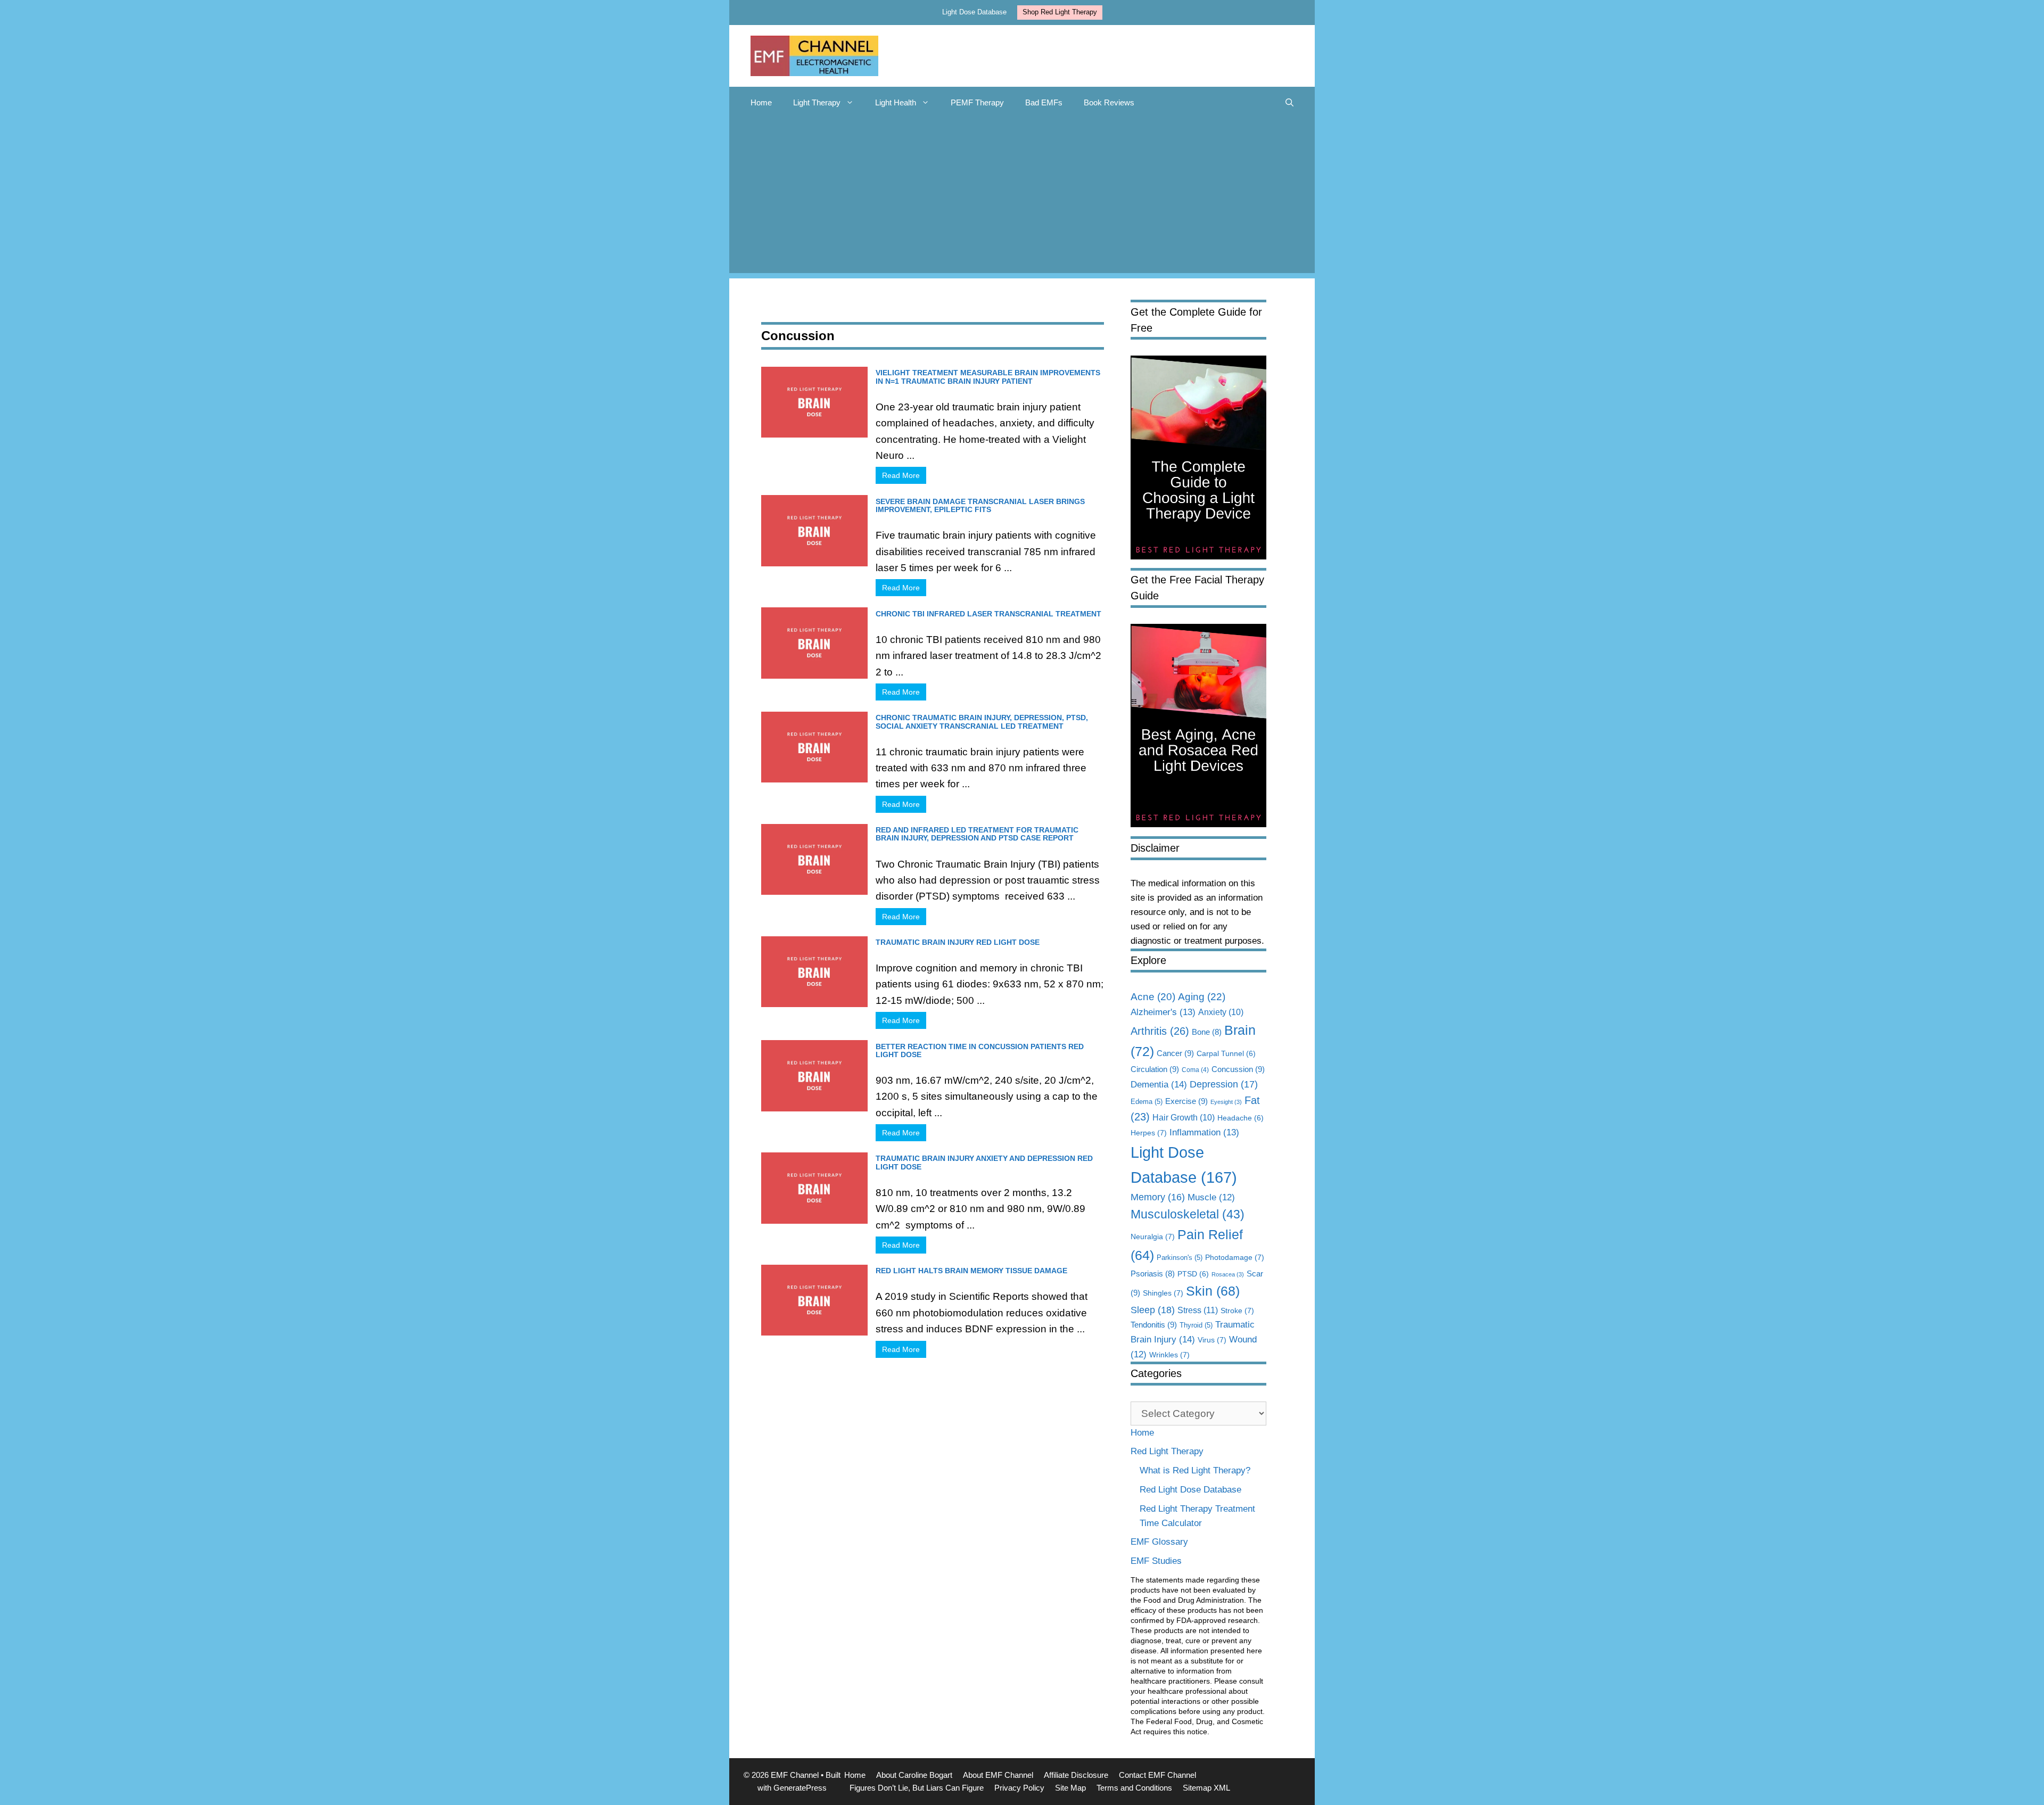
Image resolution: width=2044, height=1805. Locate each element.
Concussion (1238, 1069)
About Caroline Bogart (914, 1775)
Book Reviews (1109, 102)
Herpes (1149, 1133)
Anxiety (1221, 1012)
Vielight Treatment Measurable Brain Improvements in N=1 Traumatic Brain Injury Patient (988, 377)
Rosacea (1228, 1274)
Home (761, 102)
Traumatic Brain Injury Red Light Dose (958, 942)
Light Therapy (817, 102)
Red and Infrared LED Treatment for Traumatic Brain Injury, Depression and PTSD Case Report (977, 834)
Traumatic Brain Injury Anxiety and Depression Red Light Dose (984, 1162)
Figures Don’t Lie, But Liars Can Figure (917, 1788)
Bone (1207, 1032)
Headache (1241, 1118)
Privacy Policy (1019, 1788)
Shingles (1163, 1293)
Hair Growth (1184, 1118)
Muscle (1211, 1197)
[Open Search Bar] (1289, 103)
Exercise (1186, 1101)
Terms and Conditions (1134, 1788)
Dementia (1159, 1084)
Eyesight (1226, 1102)
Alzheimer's (1163, 1012)
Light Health (896, 102)
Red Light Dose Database (1190, 1490)
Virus (1212, 1340)
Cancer (1175, 1053)
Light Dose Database (974, 12)
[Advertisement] (1022, 199)
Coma (1195, 1070)
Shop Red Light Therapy (1060, 12)
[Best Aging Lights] (1198, 824)
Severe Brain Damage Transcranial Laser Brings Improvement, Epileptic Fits (980, 505)
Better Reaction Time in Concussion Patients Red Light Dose (980, 1050)
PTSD (1193, 1274)
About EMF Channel (998, 1775)
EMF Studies (1156, 1561)
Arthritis (1160, 1031)
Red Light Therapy (1167, 1451)
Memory (1158, 1197)
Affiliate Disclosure (1076, 1775)
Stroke (1237, 1311)
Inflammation (1204, 1132)
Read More (901, 475)
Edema (1147, 1102)
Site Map (1070, 1788)
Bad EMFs (1044, 102)
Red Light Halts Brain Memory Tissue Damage (971, 1271)
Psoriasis (1153, 1274)
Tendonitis (1154, 1325)
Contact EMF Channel (1157, 1775)
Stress (1198, 1310)
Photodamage (1235, 1257)
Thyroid (1196, 1325)
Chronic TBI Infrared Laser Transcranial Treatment (988, 614)
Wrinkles (1169, 1355)
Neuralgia (1153, 1237)
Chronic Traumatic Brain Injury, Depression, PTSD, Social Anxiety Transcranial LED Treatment (982, 722)
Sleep (1153, 1310)
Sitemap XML (1206, 1788)
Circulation (1155, 1069)
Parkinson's (1180, 1258)
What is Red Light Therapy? (1195, 1470)
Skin (1213, 1291)
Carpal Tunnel (1226, 1054)
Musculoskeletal (1188, 1214)
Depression (1224, 1084)
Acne (1153, 997)
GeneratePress (800, 1788)
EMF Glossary (1159, 1542)
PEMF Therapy (977, 102)
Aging (1202, 996)
